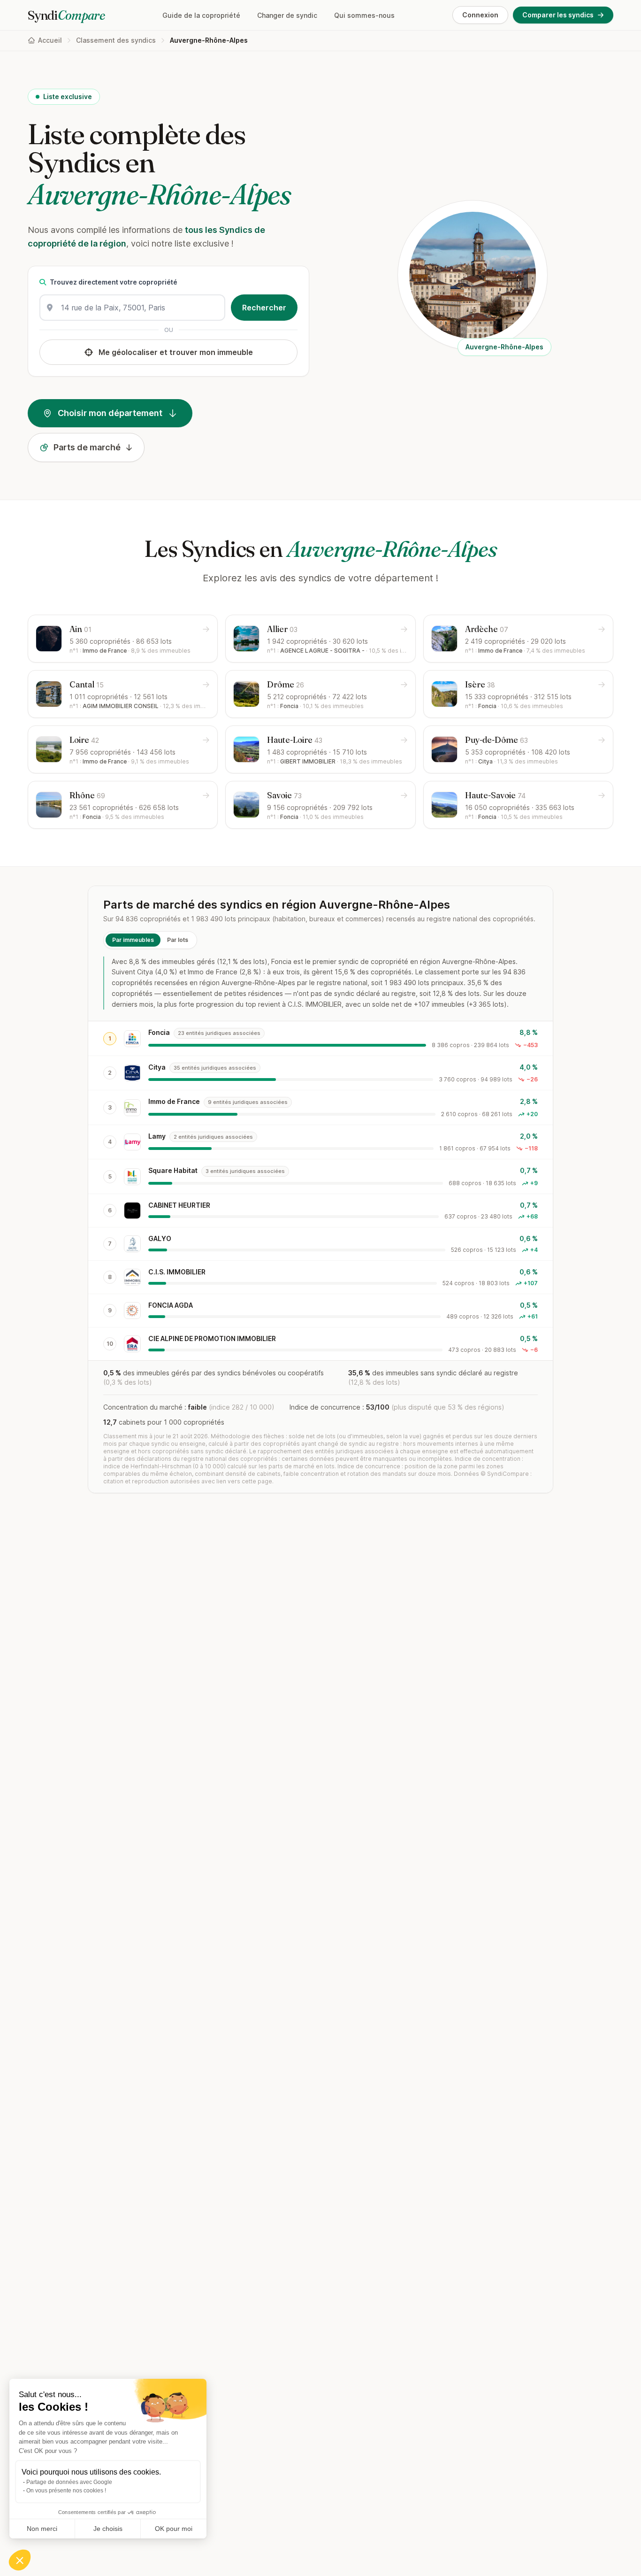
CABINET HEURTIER (179, 1205)
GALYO (160, 1238)
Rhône (87, 795)
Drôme (286, 684)
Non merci (42, 2529)
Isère (480, 684)
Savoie (284, 795)
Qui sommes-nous (364, 15)
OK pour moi (174, 2529)
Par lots (178, 940)
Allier (282, 629)
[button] (20, 2560)
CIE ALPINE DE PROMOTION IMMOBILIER (212, 1338)
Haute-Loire (295, 740)
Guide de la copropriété (201, 15)
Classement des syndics (116, 40)
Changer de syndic (287, 15)
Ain (80, 629)
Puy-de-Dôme (496, 740)
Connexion (480, 15)
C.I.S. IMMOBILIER (177, 1272)
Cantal (87, 684)
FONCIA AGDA (171, 1305)
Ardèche (487, 629)
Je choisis (108, 2529)
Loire (84, 740)
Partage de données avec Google (69, 2482)
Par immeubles (133, 940)
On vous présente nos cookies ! (66, 2491)
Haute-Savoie (495, 795)
